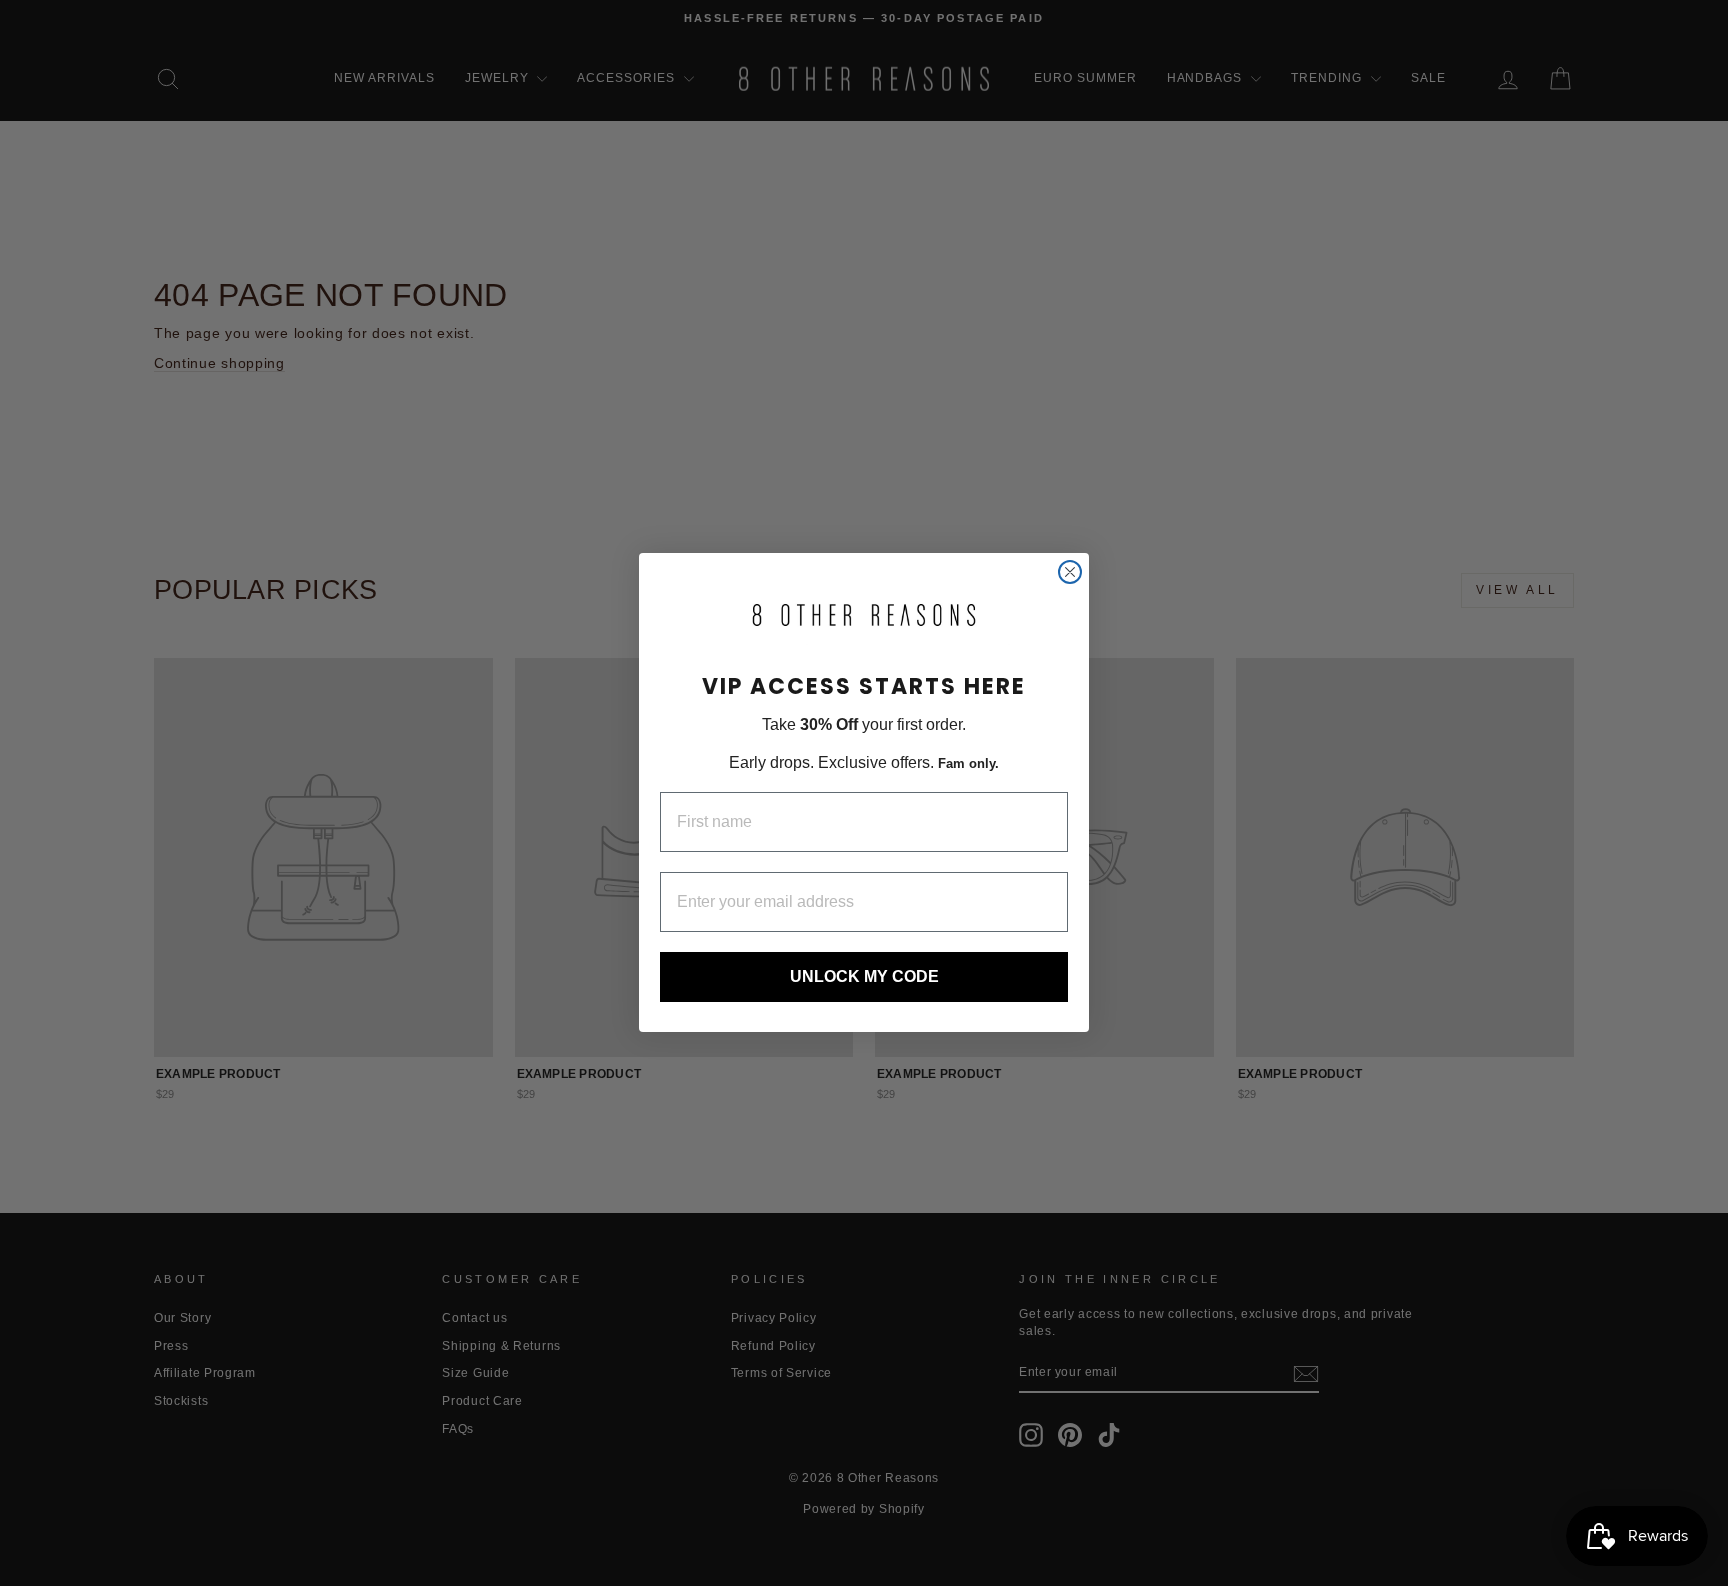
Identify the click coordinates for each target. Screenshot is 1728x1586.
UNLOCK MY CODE (864, 977)
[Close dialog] (1070, 572)
